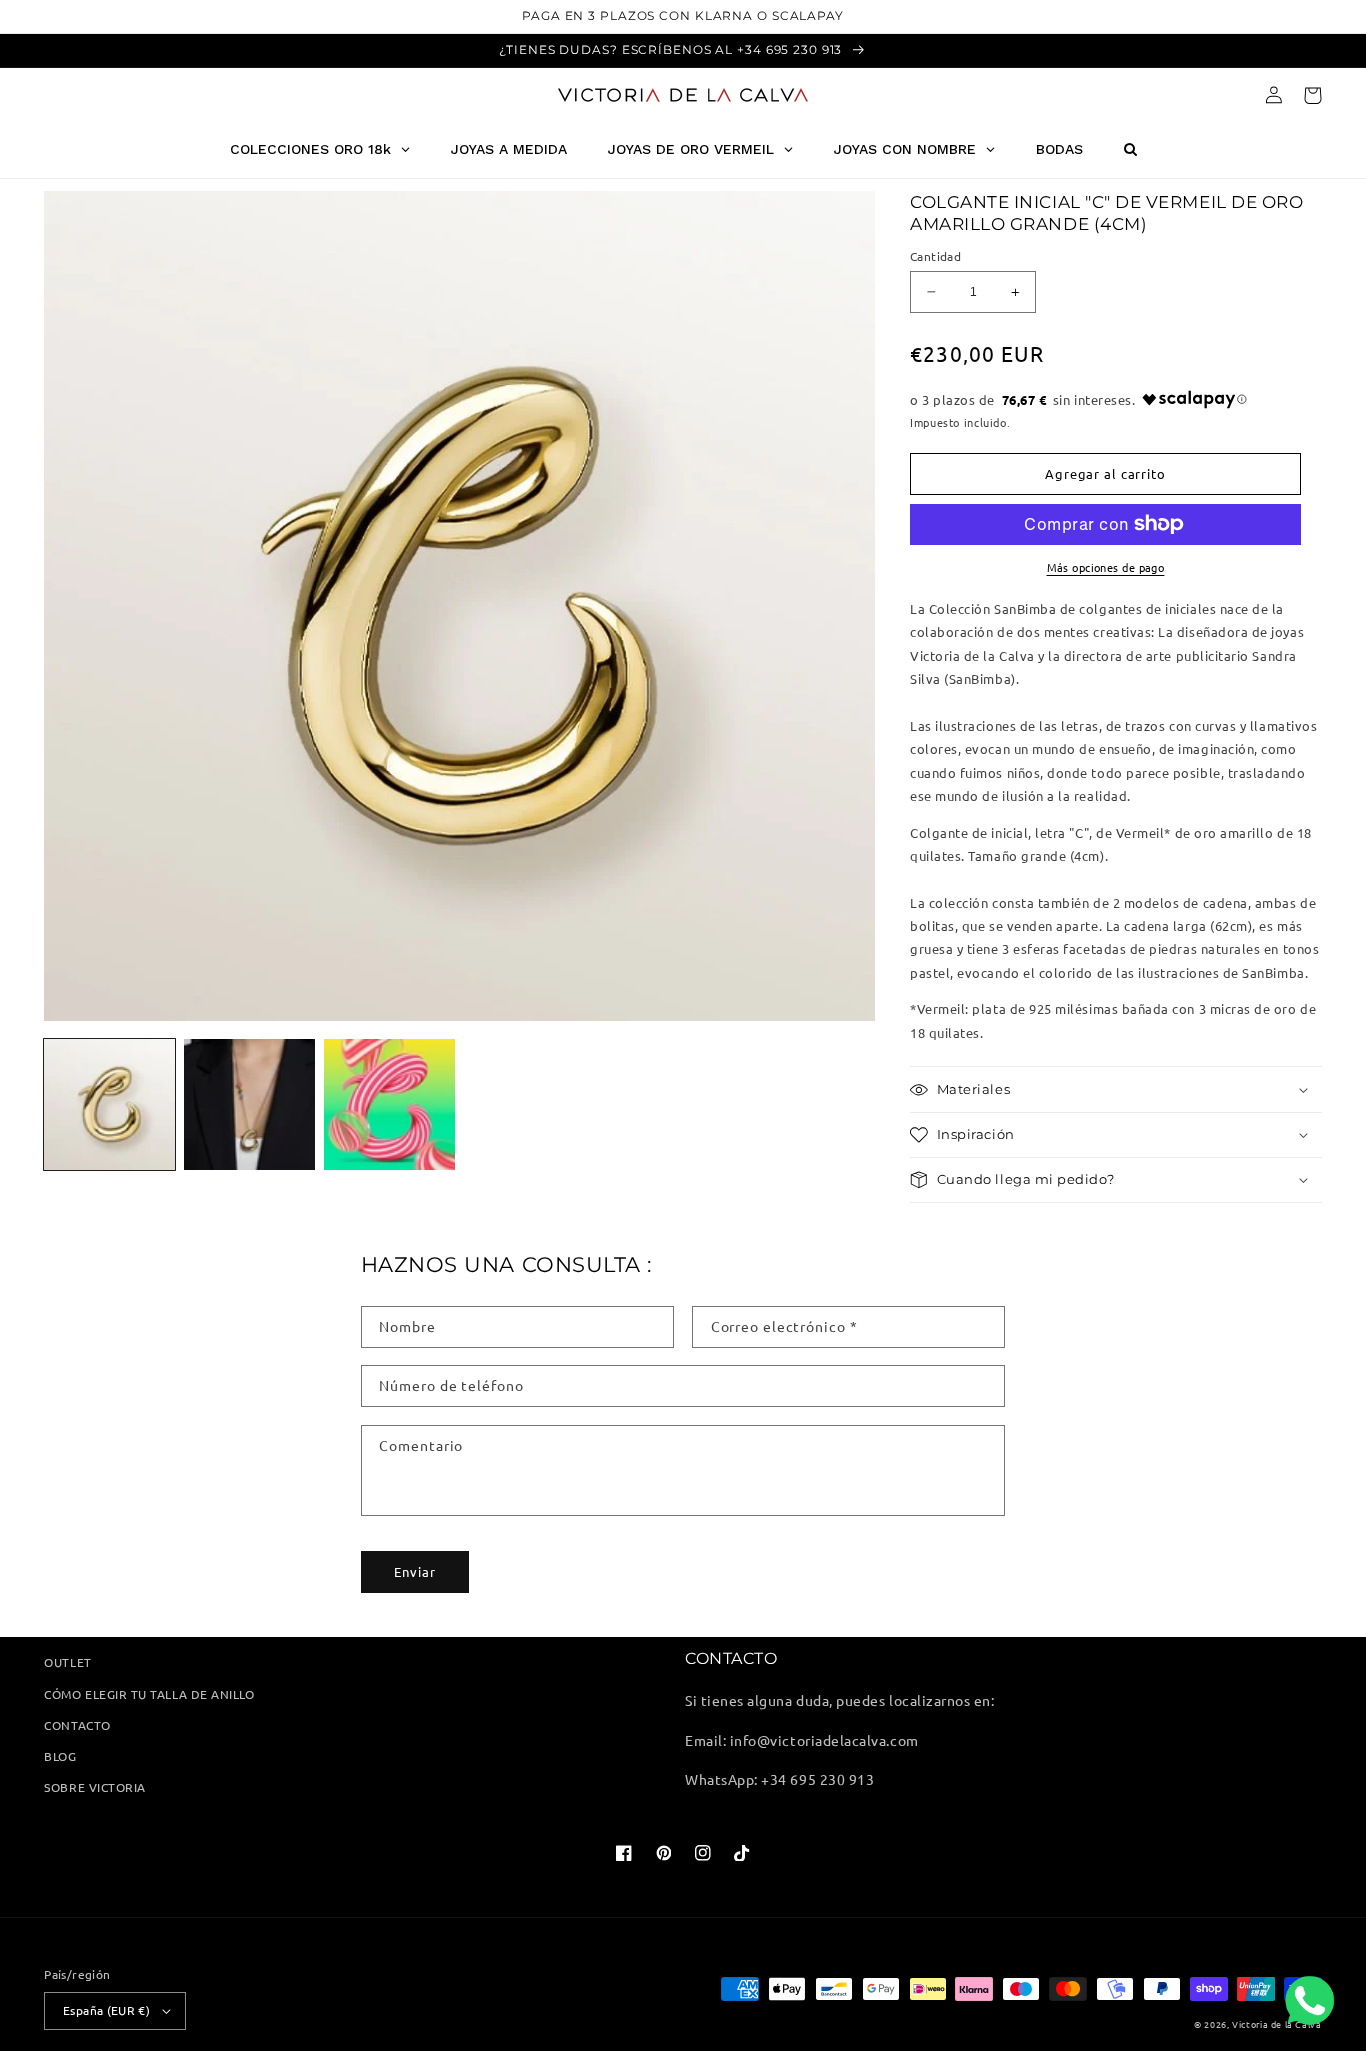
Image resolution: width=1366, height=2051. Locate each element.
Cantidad (935, 256)
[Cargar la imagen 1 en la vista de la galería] (109, 1104)
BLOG (60, 1756)
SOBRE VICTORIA (94, 1787)
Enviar (414, 1571)
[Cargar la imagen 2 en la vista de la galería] (249, 1104)
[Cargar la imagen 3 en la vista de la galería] (389, 1104)
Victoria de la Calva (1276, 2024)
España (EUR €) (106, 2010)
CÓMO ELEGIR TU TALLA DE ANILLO (149, 1694)
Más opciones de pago (1106, 567)
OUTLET (67, 1662)
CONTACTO (77, 1725)
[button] (1312, 95)
